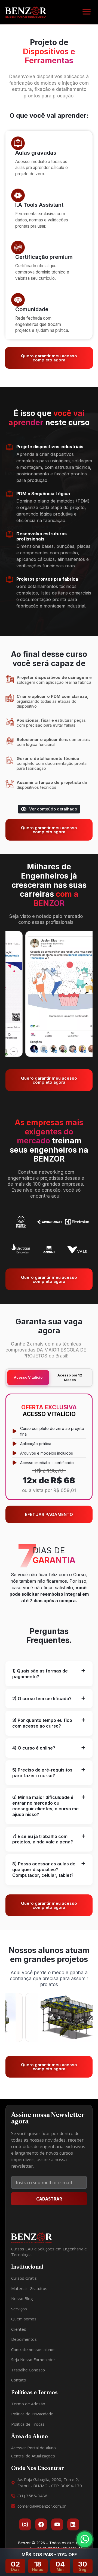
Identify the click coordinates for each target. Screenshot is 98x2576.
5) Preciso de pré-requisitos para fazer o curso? (42, 1773)
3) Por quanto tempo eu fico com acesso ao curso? (42, 1723)
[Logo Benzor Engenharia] (26, 12)
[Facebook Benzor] (41, 2524)
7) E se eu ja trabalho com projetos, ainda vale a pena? (43, 1839)
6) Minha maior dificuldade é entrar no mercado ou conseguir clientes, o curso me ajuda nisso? (45, 1806)
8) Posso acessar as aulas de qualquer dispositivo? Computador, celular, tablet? (44, 1869)
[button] (86, 12)
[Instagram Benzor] (25, 2524)
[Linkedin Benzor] (73, 2524)
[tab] (49, 1674)
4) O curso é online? (34, 1748)
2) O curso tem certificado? (42, 1699)
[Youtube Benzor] (57, 2524)
